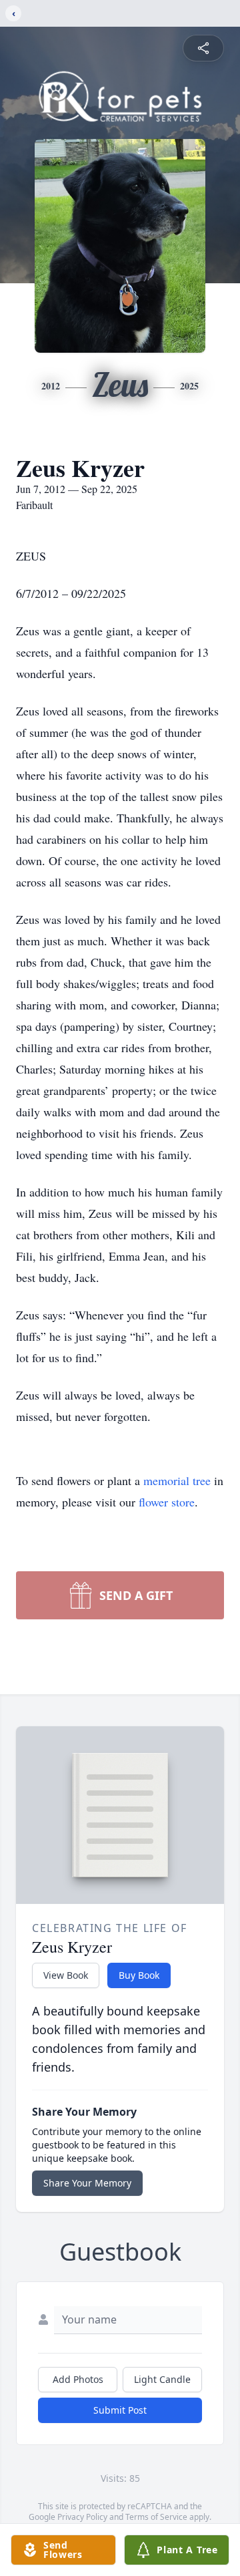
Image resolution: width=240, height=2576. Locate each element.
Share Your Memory (87, 2183)
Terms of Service (156, 2517)
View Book (66, 1975)
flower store (167, 1502)
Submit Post (120, 2410)
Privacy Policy (82, 2517)
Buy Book (139, 1975)
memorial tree (177, 1480)
